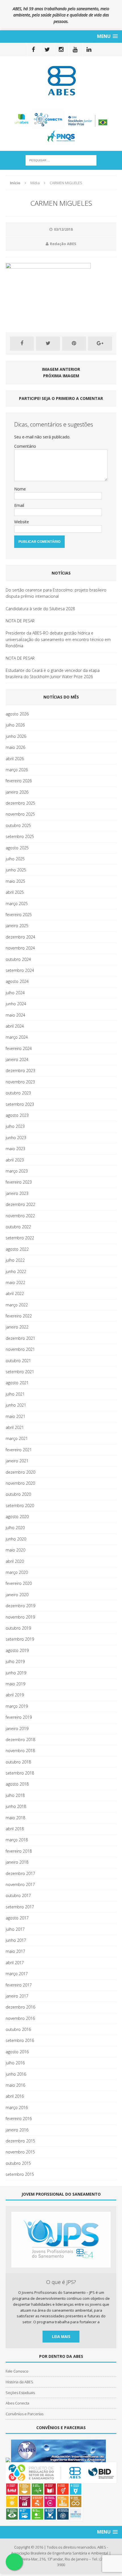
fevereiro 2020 (19, 1583)
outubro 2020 (18, 1494)
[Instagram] (61, 50)
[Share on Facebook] (22, 344)
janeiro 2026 (17, 792)
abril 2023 (15, 1160)
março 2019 (17, 1706)
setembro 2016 (20, 2040)
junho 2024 (16, 1004)
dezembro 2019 (20, 1606)
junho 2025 (16, 870)
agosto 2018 (17, 1784)
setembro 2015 (20, 2174)
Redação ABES (63, 244)
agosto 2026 (17, 714)
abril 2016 (15, 2096)
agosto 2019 (17, 1650)
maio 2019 (15, 1684)
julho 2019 (15, 1661)
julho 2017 (15, 1929)
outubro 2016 (18, 2029)
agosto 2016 (17, 2052)
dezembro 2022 (20, 1204)
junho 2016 (16, 2074)
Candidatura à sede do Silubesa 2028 (40, 609)
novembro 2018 (20, 1751)
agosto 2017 (17, 1918)
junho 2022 (16, 1271)
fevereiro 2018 (19, 1851)
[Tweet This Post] (48, 344)
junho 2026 (16, 736)
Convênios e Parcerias (25, 2414)
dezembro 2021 (20, 1338)
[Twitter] (47, 50)
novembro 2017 (20, 1884)
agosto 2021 (17, 1383)
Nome (20, 489)
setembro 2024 (20, 970)
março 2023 (17, 1171)
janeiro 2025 (17, 926)
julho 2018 (15, 1795)
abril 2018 (15, 1829)
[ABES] (61, 81)
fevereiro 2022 (19, 1316)
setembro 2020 (20, 1505)
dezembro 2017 (20, 1873)
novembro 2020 (20, 1483)
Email (19, 505)
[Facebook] (33, 50)
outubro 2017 (18, 1895)
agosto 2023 (17, 1115)
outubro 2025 (18, 825)
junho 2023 (16, 1138)
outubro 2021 (18, 1361)
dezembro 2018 (20, 1740)
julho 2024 (15, 993)
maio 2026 (15, 747)
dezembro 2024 (20, 937)
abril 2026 (15, 759)
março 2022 (17, 1305)
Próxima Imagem (61, 376)
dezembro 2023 (20, 1071)
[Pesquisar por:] (61, 160)
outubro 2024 (18, 959)
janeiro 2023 (17, 1193)
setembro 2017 (20, 1907)
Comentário (25, 446)
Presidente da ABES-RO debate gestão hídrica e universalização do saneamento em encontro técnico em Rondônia (58, 639)
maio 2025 (15, 881)
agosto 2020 (17, 1517)
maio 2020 (15, 1550)
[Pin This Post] (74, 344)
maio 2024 (15, 1015)
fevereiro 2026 (19, 781)
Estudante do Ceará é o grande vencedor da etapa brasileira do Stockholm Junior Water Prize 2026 (53, 673)
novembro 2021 (20, 1349)
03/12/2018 (63, 229)
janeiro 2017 (17, 1996)
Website (22, 522)
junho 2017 (16, 1940)
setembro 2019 (20, 1639)
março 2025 (17, 904)
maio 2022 (15, 1282)
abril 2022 (15, 1294)
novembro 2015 (20, 2152)
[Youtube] (75, 50)
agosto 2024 (17, 981)
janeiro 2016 (17, 2130)
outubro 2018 (18, 1762)
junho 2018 (16, 1806)
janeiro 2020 (17, 1595)
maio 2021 (15, 1416)
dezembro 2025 (20, 803)
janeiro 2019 (17, 1729)
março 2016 (17, 2107)
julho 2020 (15, 1528)
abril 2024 (15, 1026)
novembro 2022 (20, 1216)
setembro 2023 (20, 1104)
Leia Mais (61, 2336)
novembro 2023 (20, 1082)
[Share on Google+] (100, 344)
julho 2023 (15, 1126)
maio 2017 (15, 1951)
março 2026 (17, 770)
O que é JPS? (61, 2282)
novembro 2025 (20, 814)
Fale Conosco (17, 2371)
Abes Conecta (17, 2403)
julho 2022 (15, 1260)
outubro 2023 (18, 1093)
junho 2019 (16, 1673)
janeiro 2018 (17, 1862)
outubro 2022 (18, 1227)
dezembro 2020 (20, 1472)
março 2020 (17, 1572)
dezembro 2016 (20, 2007)
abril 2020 (15, 1561)
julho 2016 (15, 2063)
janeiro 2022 (17, 1327)
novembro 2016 (20, 2018)
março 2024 (17, 1037)
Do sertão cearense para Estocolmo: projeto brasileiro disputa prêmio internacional (56, 593)
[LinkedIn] (89, 50)
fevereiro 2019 (19, 1717)
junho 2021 (16, 1405)
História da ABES (19, 2382)
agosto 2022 (17, 1249)
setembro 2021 (20, 1372)
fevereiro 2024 (19, 1048)
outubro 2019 (18, 1628)
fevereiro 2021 (19, 1450)
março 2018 (17, 1840)
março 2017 (17, 1974)
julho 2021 (15, 1394)
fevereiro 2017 (19, 1985)
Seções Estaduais (20, 2393)
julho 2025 (15, 859)
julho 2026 (15, 725)
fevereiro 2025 (19, 915)
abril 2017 (15, 1963)
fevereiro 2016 (19, 2119)
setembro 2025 (20, 836)
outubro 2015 (18, 2163)
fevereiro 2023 (19, 1182)
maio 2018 (15, 1818)
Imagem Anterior (61, 369)
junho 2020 (16, 1539)
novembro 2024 (20, 948)
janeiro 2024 (17, 1059)
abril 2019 (15, 1695)
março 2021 (17, 1438)
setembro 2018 (20, 1773)
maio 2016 (15, 2085)
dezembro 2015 (20, 2141)
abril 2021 (15, 1427)
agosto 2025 (17, 848)
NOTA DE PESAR (20, 621)
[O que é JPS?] (61, 2264)
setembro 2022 (20, 1238)
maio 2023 (15, 1149)
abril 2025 (15, 892)
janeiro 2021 (17, 1461)
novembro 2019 (20, 1617)
